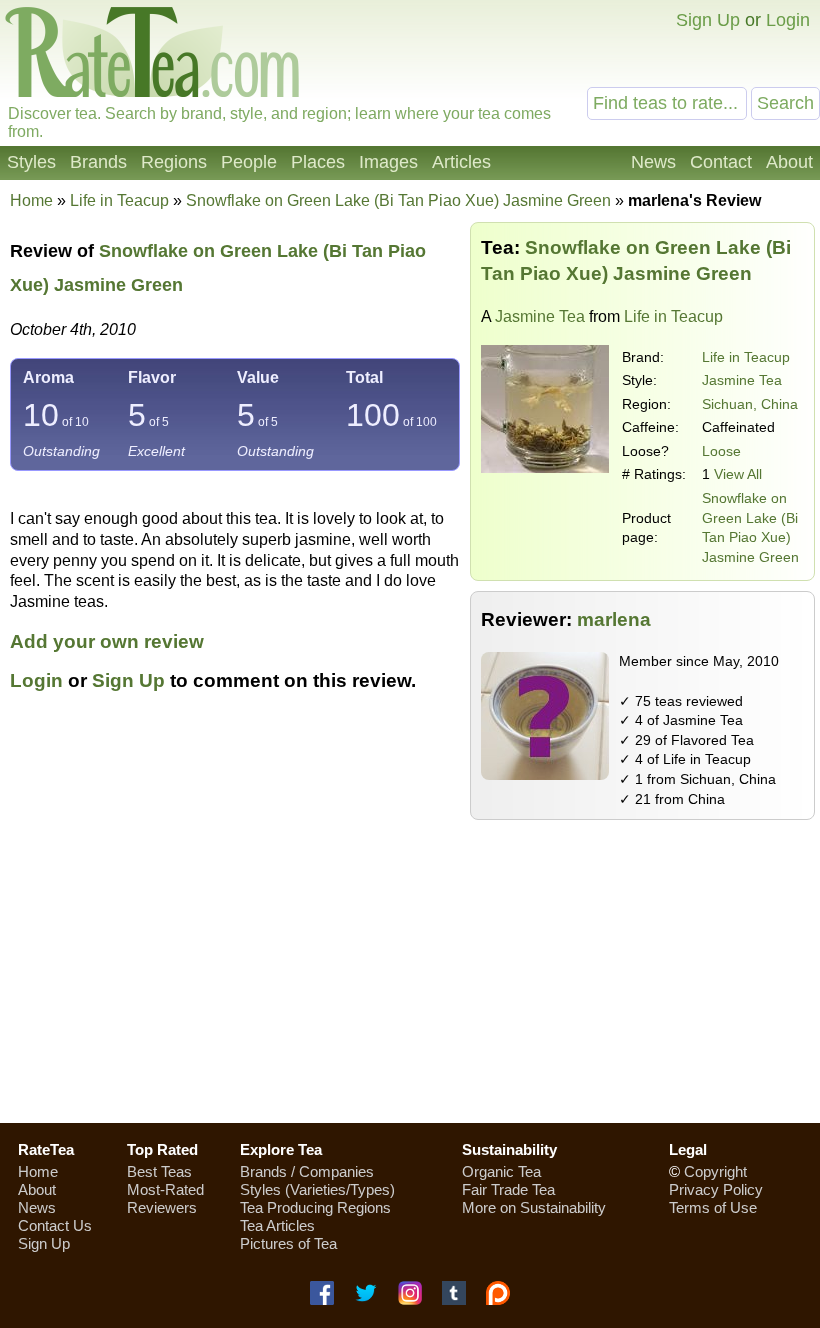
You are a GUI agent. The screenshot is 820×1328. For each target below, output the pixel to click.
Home (31, 200)
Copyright (715, 1171)
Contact (721, 162)
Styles (31, 162)
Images (388, 162)
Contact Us (55, 1225)
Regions (174, 162)
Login (788, 20)
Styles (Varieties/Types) (317, 1189)
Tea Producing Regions (315, 1207)
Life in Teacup (746, 357)
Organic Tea (501, 1171)
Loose (721, 451)
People (249, 162)
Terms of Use (713, 1207)
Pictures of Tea (288, 1243)
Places (318, 162)
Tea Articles (277, 1225)
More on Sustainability (534, 1207)
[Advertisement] (410, 965)
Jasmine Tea (540, 316)
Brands (98, 162)
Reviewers (162, 1207)
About (789, 162)
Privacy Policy (716, 1189)
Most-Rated (165, 1189)
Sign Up (708, 20)
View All (738, 474)
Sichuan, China (750, 404)
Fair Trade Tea (508, 1189)
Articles (461, 162)
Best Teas (159, 1171)
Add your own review (107, 641)
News (653, 162)
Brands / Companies (307, 1171)
